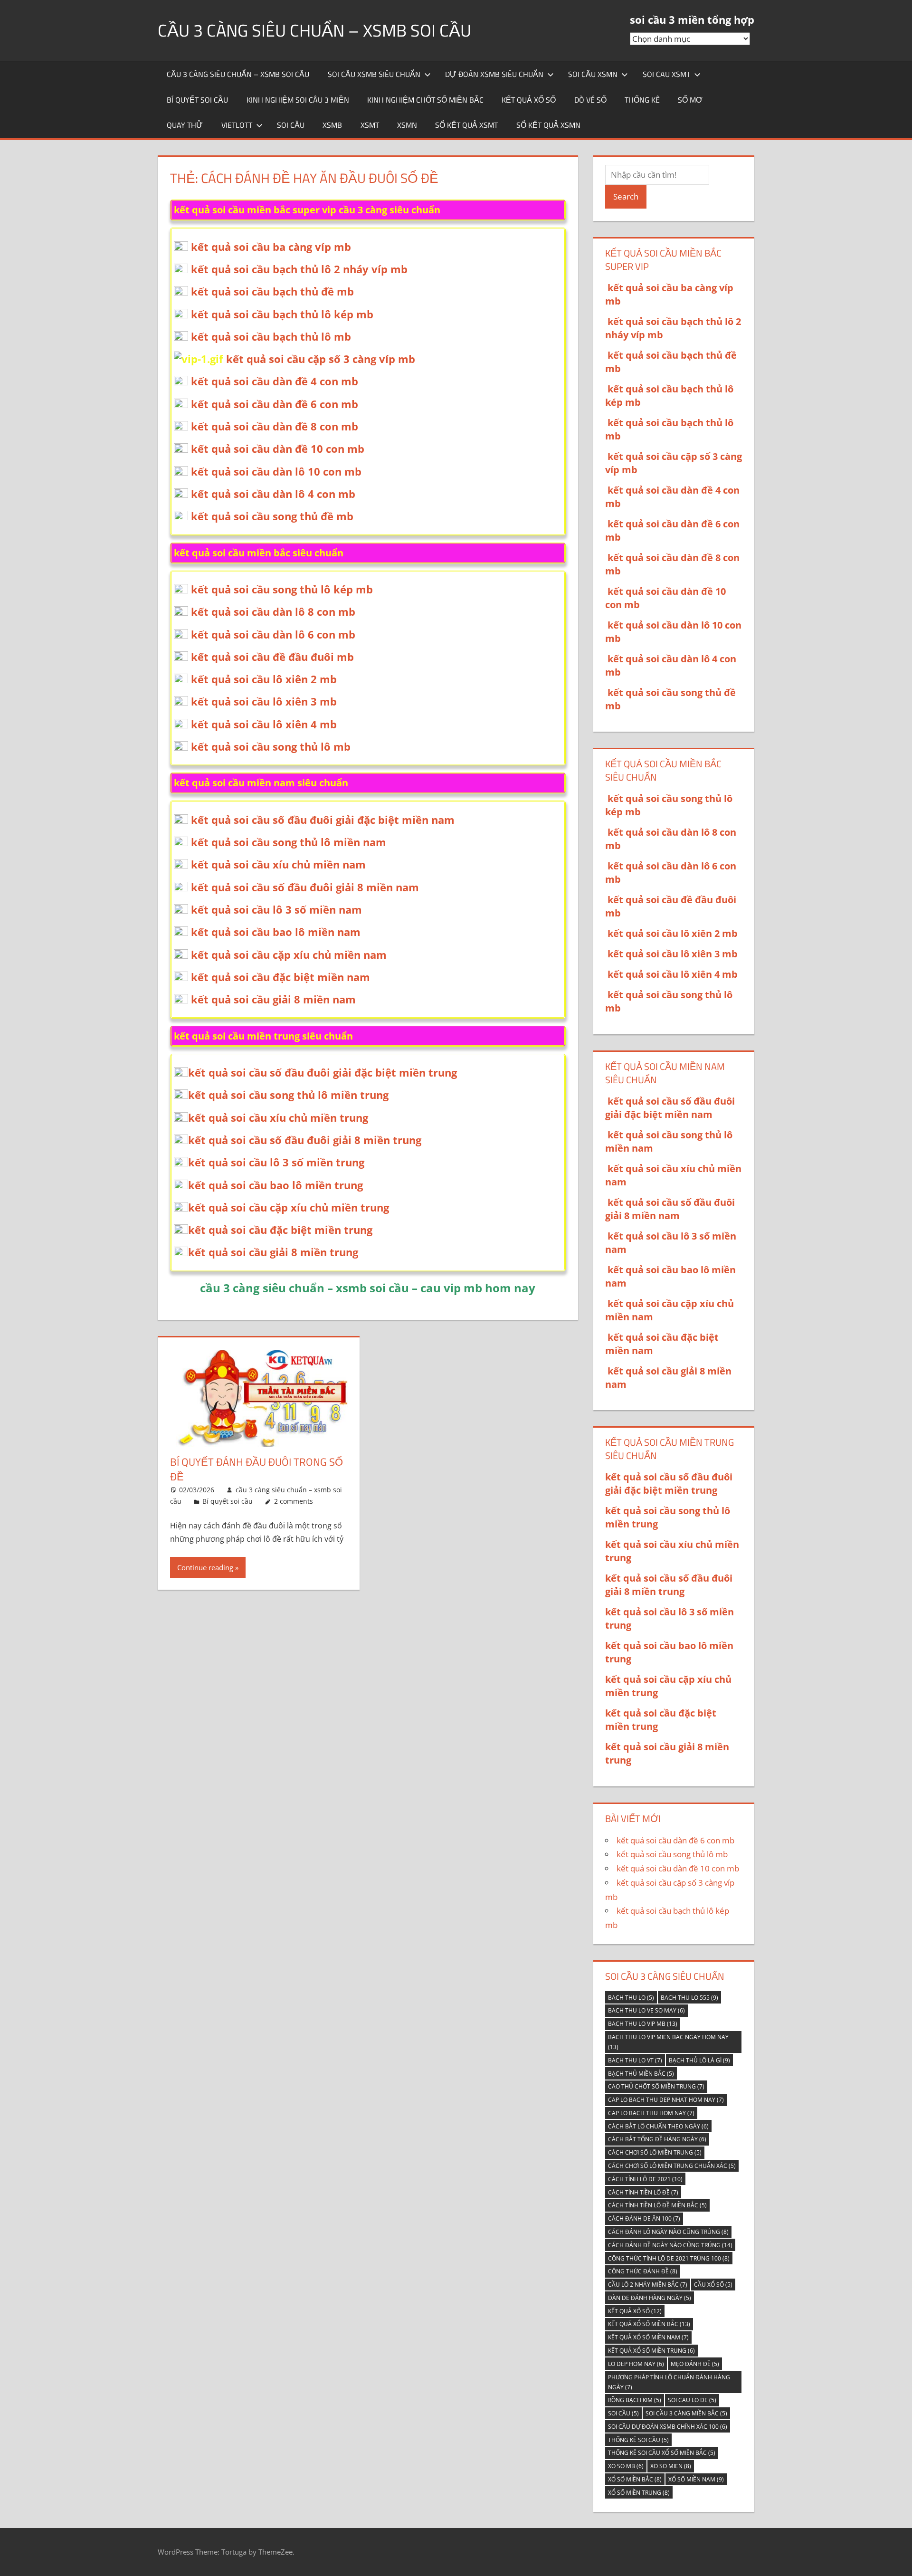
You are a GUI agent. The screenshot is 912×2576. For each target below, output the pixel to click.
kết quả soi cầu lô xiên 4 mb (264, 724)
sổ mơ (690, 100)
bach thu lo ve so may (646, 2010)
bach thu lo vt (635, 2060)
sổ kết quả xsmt (466, 125)
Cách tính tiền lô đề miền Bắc (657, 2205)
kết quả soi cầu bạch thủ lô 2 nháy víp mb (299, 269)
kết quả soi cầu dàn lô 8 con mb (273, 611)
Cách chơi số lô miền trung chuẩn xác (672, 2166)
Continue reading (205, 1567)
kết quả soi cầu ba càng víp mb (271, 247)
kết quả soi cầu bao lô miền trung (275, 1185)
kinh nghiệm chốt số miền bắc (425, 100)
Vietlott (237, 125)
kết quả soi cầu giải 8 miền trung (273, 1252)
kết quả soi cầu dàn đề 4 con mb (275, 381)
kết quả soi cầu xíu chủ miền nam (278, 864)
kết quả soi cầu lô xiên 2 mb (264, 679)
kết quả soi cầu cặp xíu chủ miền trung (289, 1207)
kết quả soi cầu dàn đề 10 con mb (278, 448)
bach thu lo (631, 1998)
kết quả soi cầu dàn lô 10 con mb (276, 471)
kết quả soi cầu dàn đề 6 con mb (275, 404)
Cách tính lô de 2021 (645, 2179)
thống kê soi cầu (638, 2440)
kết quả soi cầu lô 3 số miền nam (276, 909)
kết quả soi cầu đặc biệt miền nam (280, 977)
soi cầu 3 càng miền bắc (686, 2413)
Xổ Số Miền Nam (696, 2479)
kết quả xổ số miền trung (651, 2351)
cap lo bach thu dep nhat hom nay (666, 2100)
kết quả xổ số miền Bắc (649, 2324)
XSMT (370, 125)
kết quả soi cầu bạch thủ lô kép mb (282, 314)
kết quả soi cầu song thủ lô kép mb (282, 589)
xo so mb (626, 2466)
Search (626, 196)
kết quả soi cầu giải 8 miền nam (273, 999)
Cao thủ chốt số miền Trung (656, 2086)
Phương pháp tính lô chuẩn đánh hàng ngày (669, 2382)
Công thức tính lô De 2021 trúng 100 (669, 2258)
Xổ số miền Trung (639, 2493)
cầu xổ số (713, 2285)
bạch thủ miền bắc (641, 2074)
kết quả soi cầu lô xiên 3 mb (264, 701)
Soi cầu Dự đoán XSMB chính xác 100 (668, 2427)
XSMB (332, 125)
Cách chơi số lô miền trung (655, 2152)
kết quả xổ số (529, 100)
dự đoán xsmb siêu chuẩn (494, 74)
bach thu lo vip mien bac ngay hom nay (668, 2042)
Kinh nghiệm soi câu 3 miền (298, 100)
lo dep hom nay (636, 2364)
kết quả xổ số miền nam (648, 2337)
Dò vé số (590, 100)
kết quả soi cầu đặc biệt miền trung (280, 1230)
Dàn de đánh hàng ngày (650, 2298)
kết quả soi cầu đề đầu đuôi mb (272, 657)
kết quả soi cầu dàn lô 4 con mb (273, 494)
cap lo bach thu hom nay (651, 2113)
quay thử (185, 125)
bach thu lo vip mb (643, 2024)
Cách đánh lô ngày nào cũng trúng (668, 2232)
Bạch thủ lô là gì (699, 2060)
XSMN (407, 125)
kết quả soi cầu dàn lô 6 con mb (273, 634)
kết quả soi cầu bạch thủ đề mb (272, 291)
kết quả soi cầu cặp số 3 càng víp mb (321, 359)
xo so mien (671, 2466)
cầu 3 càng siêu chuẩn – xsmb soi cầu (314, 30)
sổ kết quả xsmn (548, 125)
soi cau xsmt (666, 74)
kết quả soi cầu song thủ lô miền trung (288, 1095)
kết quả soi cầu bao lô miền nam (276, 932)
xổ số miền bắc (635, 2479)
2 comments (294, 1501)
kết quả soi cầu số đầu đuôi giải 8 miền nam (305, 887)
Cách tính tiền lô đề (643, 2192)
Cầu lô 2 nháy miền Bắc (648, 2285)
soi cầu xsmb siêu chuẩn (374, 74)
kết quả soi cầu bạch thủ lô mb (271, 336)
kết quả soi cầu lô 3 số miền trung (276, 1162)
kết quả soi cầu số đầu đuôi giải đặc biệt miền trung (323, 1072)
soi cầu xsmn (593, 74)
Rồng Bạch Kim (635, 2400)
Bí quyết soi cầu (197, 100)
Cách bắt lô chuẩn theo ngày (658, 2126)
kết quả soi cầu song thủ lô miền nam (289, 842)
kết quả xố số (635, 2311)
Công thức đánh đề (643, 2271)
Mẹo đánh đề (695, 2364)
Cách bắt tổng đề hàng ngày (657, 2139)
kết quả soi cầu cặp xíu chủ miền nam (289, 954)
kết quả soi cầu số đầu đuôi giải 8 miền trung (305, 1140)
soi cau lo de (692, 2400)
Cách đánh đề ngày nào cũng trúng (670, 2245)
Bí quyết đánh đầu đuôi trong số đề (256, 1469)
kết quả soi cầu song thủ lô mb (271, 746)
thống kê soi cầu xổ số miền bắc (662, 2453)
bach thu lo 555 (689, 1998)
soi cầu (291, 125)
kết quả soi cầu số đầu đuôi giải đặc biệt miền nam (323, 820)
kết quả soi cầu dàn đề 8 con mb (275, 426)
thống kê (642, 100)
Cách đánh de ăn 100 (644, 2218)
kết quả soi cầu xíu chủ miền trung (278, 1117)
